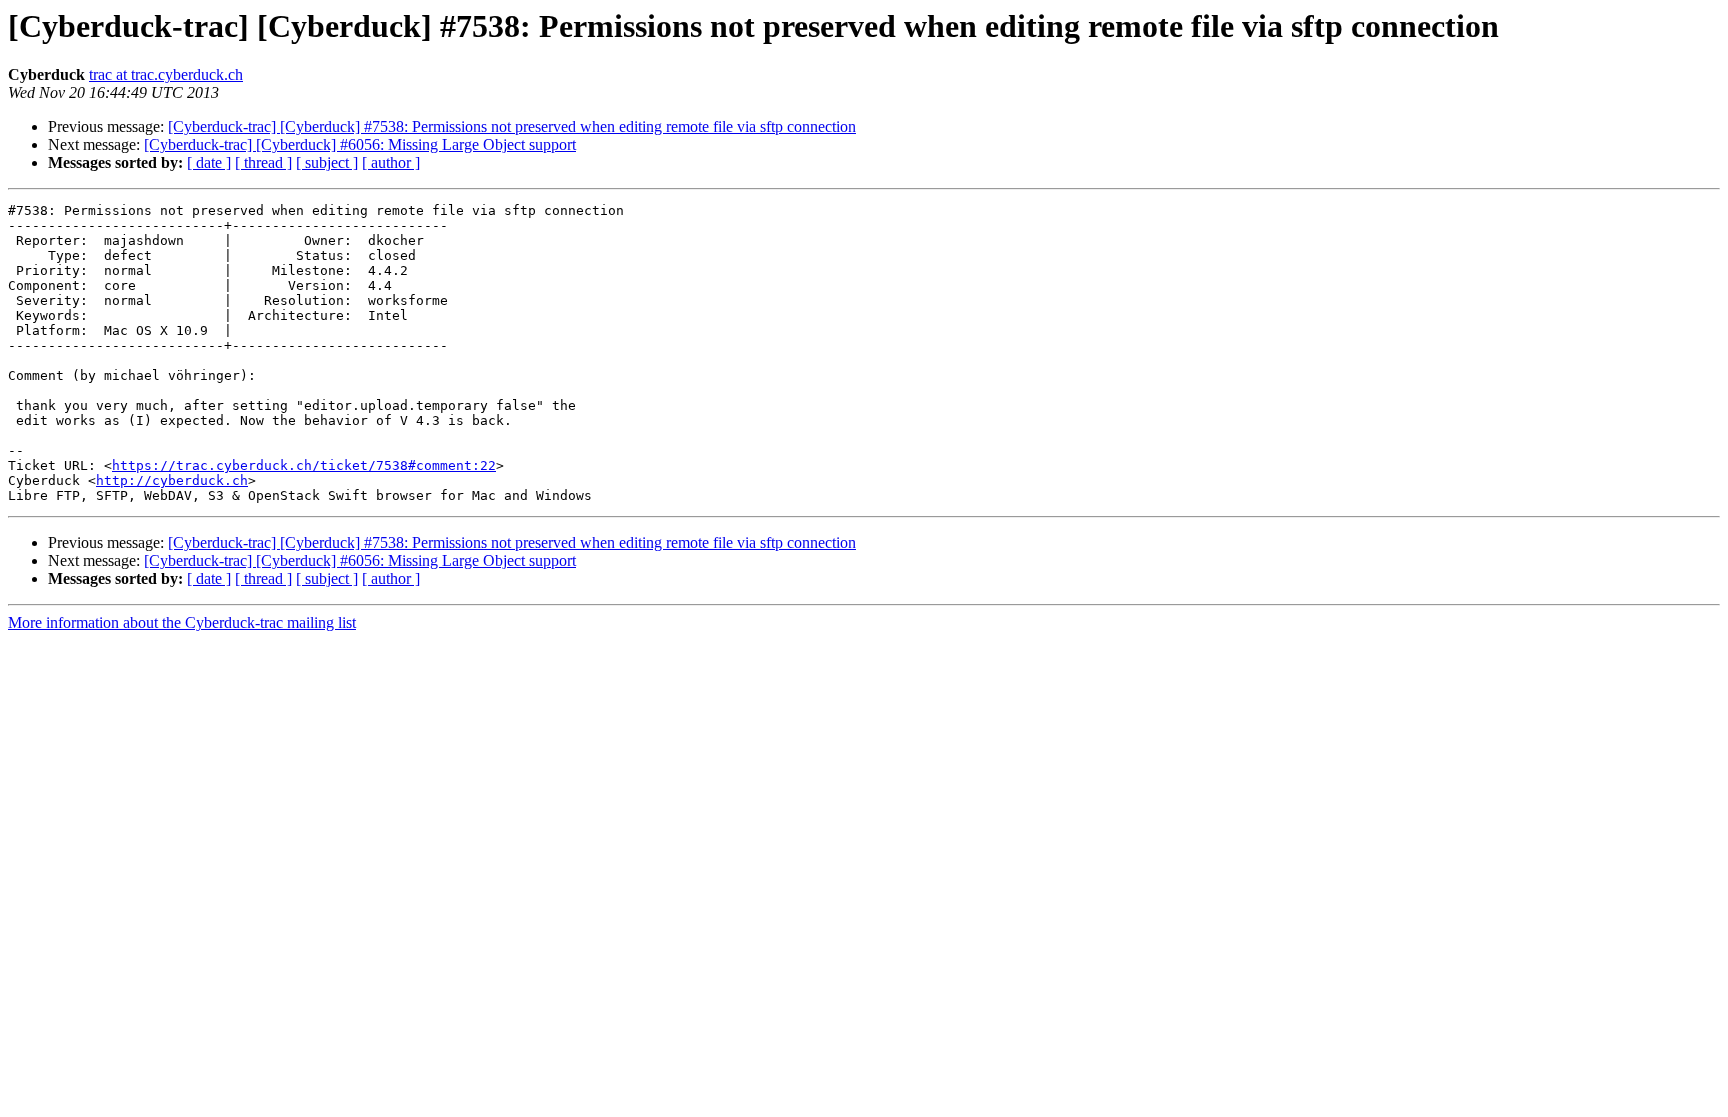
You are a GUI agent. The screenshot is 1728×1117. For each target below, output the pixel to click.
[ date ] (209, 162)
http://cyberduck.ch (172, 480)
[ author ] (391, 162)
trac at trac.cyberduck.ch (166, 74)
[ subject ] (327, 162)
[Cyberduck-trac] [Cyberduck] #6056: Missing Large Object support (360, 144)
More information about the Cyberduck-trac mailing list (182, 622)
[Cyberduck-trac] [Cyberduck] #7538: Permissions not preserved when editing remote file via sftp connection (512, 126)
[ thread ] (263, 162)
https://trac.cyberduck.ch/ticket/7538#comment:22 (304, 465)
